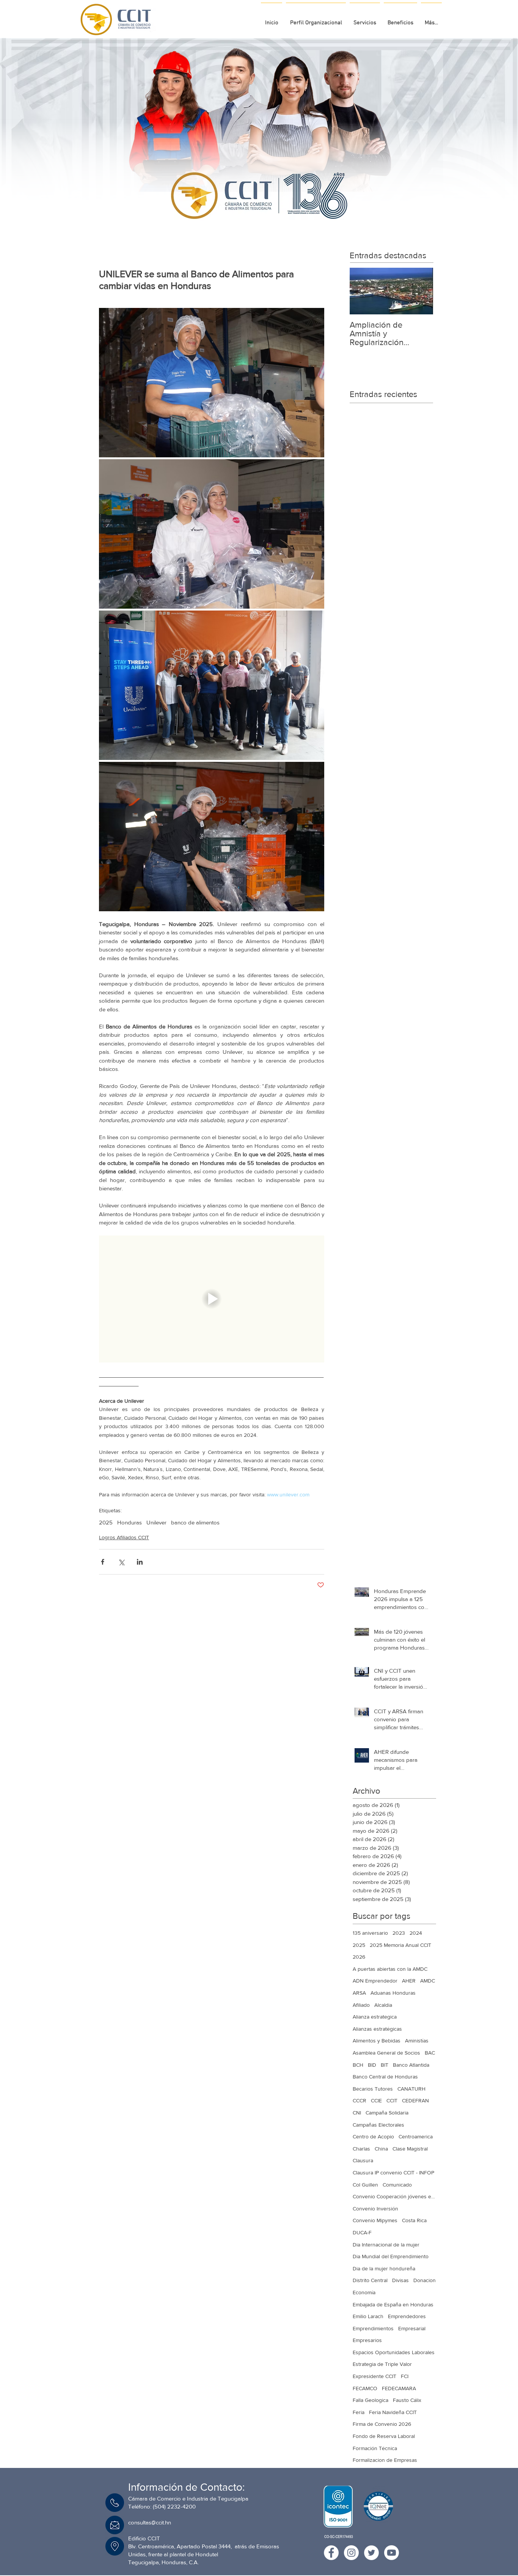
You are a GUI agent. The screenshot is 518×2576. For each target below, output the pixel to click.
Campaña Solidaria (387, 2113)
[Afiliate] (270, 216)
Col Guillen (365, 2185)
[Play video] (212, 1299)
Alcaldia (383, 2005)
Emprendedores (407, 2316)
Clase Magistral (410, 2149)
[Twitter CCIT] (371, 2553)
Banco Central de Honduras (385, 2077)
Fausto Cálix (407, 2400)
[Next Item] (421, 291)
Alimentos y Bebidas (377, 2041)
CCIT (392, 2100)
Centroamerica (416, 2136)
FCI (405, 2376)
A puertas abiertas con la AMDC (390, 1969)
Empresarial (412, 2328)
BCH (358, 2065)
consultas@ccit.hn (150, 2522)
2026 (359, 1957)
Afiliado (361, 2005)
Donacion (425, 2280)
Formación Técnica (375, 2448)
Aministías (417, 2041)
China (381, 2149)
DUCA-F (362, 2232)
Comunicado (397, 2185)
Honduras (129, 1522)
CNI (357, 2113)
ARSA (359, 1993)
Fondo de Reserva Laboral (384, 2436)
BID (372, 2065)
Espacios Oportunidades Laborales (394, 2352)
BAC (430, 2053)
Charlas (361, 2149)
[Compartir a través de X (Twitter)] (121, 1562)
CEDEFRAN (415, 2100)
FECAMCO (365, 2388)
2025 (106, 1522)
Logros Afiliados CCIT (124, 1537)
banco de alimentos (195, 1522)
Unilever (156, 1522)
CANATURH (411, 2089)
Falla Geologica (370, 2400)
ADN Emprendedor (375, 1981)
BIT (385, 2065)
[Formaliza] (263, 216)
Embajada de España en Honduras (393, 2304)
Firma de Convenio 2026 (382, 2424)
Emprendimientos (373, 2328)
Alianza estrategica (375, 2017)
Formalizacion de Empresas (385, 2460)
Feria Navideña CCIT (393, 2412)
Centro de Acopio (373, 2136)
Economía (364, 2292)
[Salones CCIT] (256, 216)
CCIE (376, 2100)
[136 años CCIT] (249, 216)
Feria (359, 2412)
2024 (416, 1933)
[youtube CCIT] (392, 2553)
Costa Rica (414, 2220)
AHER (409, 1981)
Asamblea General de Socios (386, 2053)
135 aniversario (370, 1933)
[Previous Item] (362, 291)
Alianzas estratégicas (377, 2029)
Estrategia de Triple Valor (382, 2364)
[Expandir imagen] (212, 383)
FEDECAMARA (399, 2388)
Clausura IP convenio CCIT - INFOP (393, 2173)
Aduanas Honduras (393, 1993)
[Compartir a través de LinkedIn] (140, 1562)
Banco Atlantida (411, 2065)
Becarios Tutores (373, 2089)
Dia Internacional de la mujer (386, 2245)
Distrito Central (370, 2280)
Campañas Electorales (378, 2125)
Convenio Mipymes (375, 2220)
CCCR (359, 2100)
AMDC (428, 1981)
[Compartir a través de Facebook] (103, 1562)
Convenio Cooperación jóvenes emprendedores (394, 2196)
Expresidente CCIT (374, 2376)
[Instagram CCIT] (351, 2553)
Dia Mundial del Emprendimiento (391, 2256)
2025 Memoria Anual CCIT (400, 1945)
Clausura (363, 2160)
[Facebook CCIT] (331, 2553)
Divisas (400, 2280)
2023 (399, 1933)
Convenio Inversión (375, 2209)
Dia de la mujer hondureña (384, 2268)
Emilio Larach (368, 2316)
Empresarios (367, 2340)
